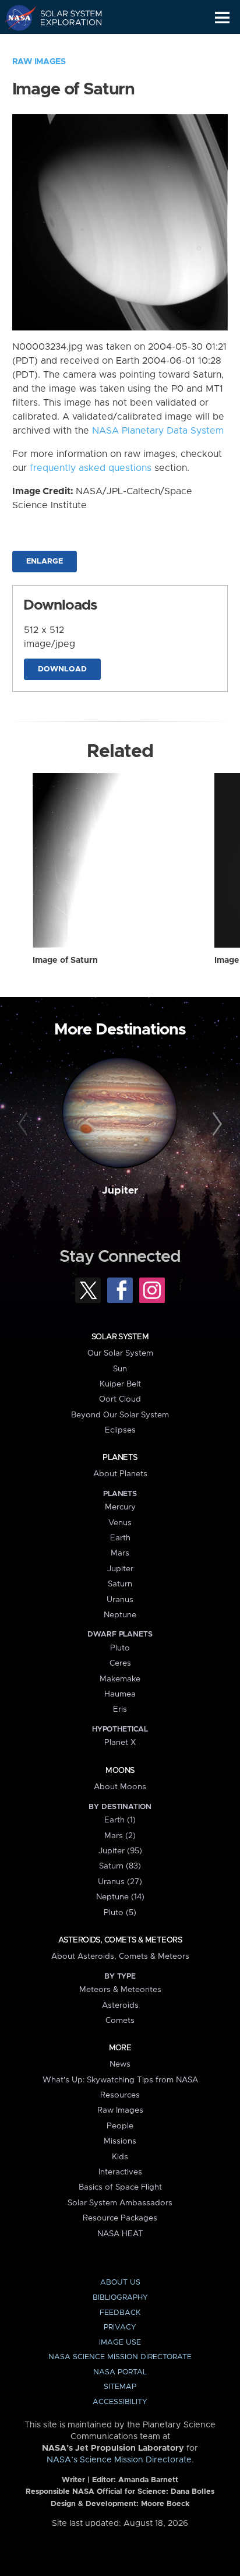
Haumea (120, 1694)
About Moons (120, 1787)
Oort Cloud (120, 1399)
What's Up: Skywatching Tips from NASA (120, 2080)
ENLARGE (45, 562)
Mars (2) (120, 1836)
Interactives (120, 2172)
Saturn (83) (120, 1866)
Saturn (120, 1584)
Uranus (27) (120, 1882)
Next (215, 1124)
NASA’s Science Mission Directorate (119, 2460)
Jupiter (120, 1191)
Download (62, 669)
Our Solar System (120, 1353)
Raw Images (39, 62)
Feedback (120, 2313)
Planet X (120, 1743)
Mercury (120, 1507)
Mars (120, 1553)
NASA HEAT (120, 2234)
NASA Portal (120, 2372)
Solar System (120, 1337)
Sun (120, 1369)
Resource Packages (120, 2218)
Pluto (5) (120, 1913)
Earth (120, 1538)
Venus (120, 1523)
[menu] (222, 18)
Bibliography (120, 2298)
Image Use (120, 2343)
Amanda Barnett (148, 2480)
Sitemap (120, 2387)
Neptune (120, 1615)
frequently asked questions (91, 468)
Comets (120, 2021)
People (120, 2126)
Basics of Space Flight (120, 2187)
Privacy (120, 2327)
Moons (120, 1771)
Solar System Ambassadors (120, 2203)
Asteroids (120, 2005)
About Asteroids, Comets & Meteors (120, 1956)
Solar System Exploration (64, 17)
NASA (15, 17)
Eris (120, 1709)
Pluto (120, 1648)
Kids (120, 2157)
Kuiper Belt (120, 1384)
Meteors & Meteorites (120, 1990)
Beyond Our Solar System (120, 1415)
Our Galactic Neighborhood (64, 44)
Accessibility (120, 2402)
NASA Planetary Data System (158, 431)
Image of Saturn (65, 960)
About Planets (120, 1474)
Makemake (120, 1679)
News (120, 2064)
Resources (120, 2095)
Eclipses (120, 1430)
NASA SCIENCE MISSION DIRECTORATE (120, 2357)
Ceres (120, 1663)
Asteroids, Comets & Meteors (120, 1940)
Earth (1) (120, 1820)
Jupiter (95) (120, 1851)
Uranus (120, 1600)
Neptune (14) (120, 1897)
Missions (120, 2141)
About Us (120, 2283)
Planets (120, 1458)
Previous (25, 1124)
